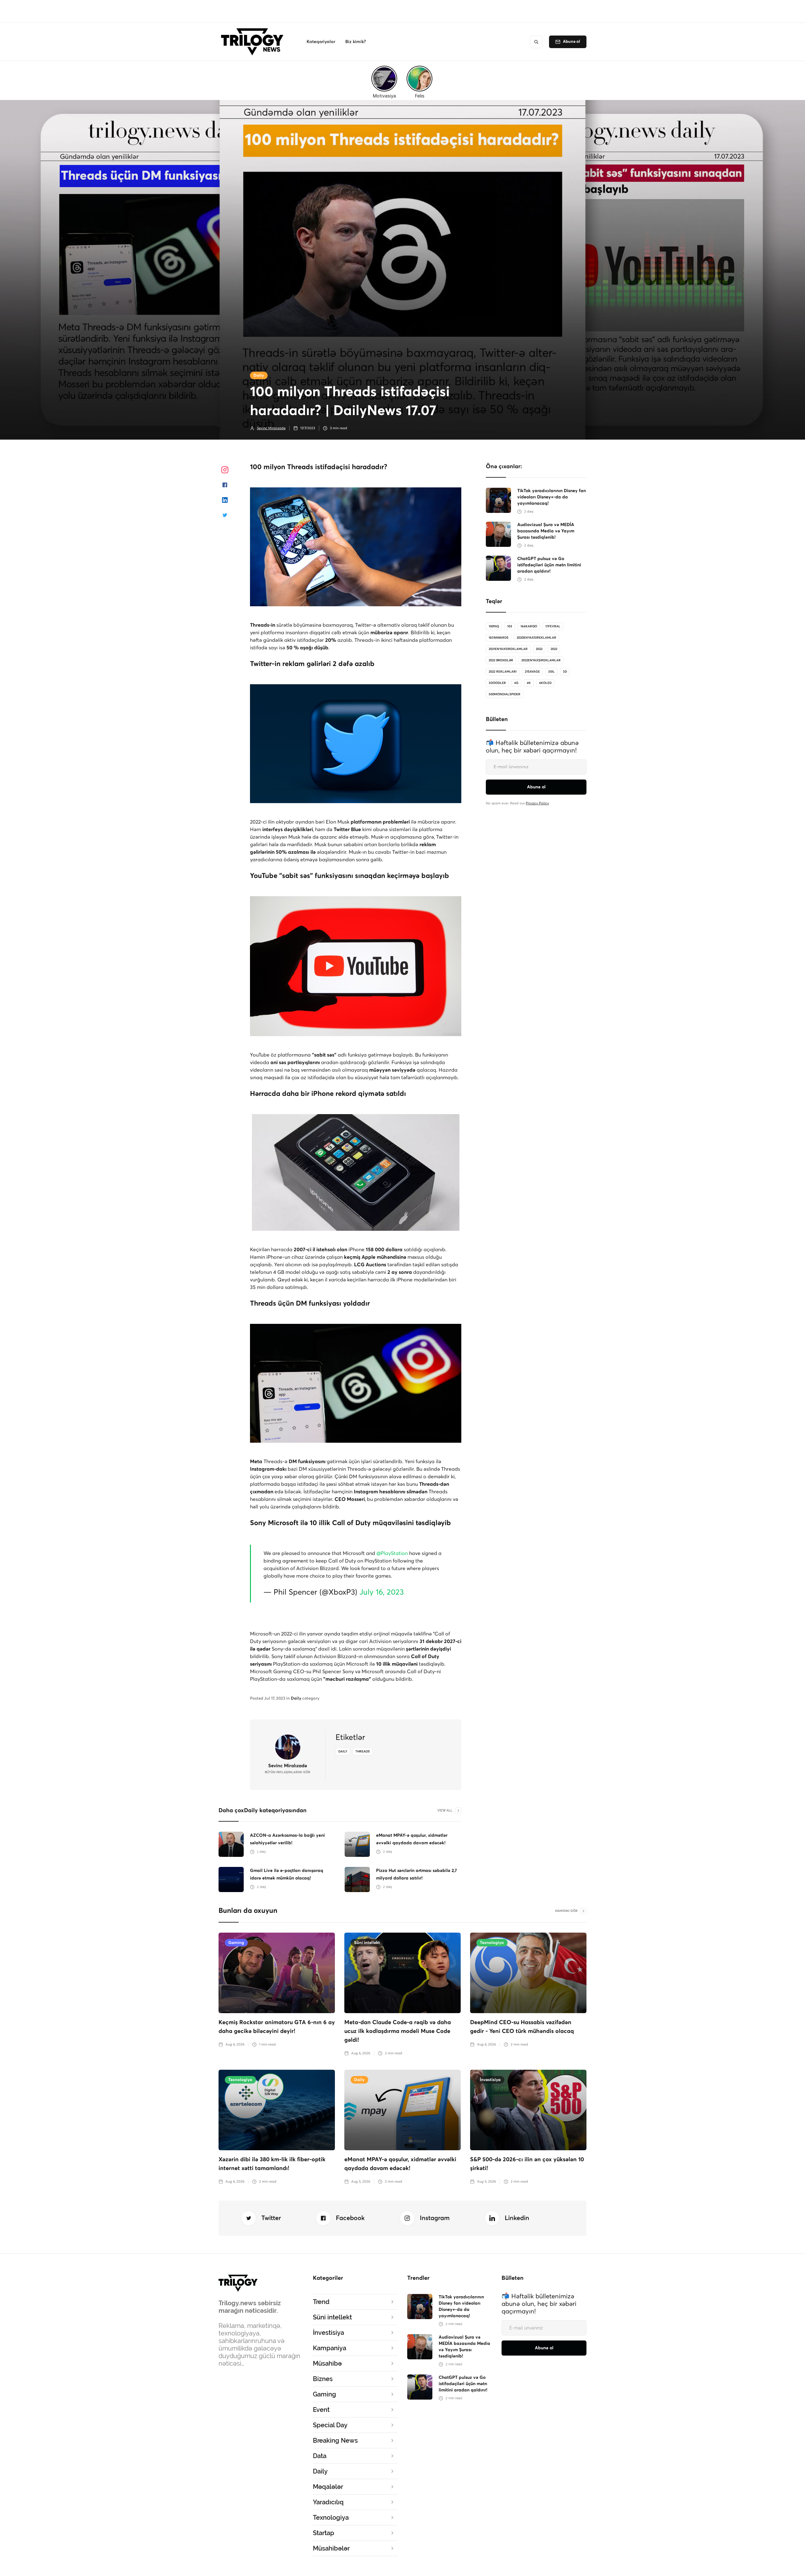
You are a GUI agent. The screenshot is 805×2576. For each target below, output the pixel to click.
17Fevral (553, 626)
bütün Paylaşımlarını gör (288, 1772)
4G (516, 683)
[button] (321, 42)
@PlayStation (392, 1553)
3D (565, 672)
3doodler (497, 683)
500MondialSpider (505, 694)
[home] (254, 42)
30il (551, 672)
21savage (532, 672)
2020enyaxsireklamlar (536, 638)
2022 (539, 649)
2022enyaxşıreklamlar (541, 660)
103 (510, 626)
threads (363, 1752)
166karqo (529, 626)
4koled (545, 683)
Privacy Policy (537, 803)
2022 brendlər (501, 660)
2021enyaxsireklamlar (508, 649)
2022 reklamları (503, 672)
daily (343, 1752)
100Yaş (494, 626)
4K (529, 683)
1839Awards (499, 638)
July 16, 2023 (382, 1592)
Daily (259, 376)
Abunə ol (572, 42)
